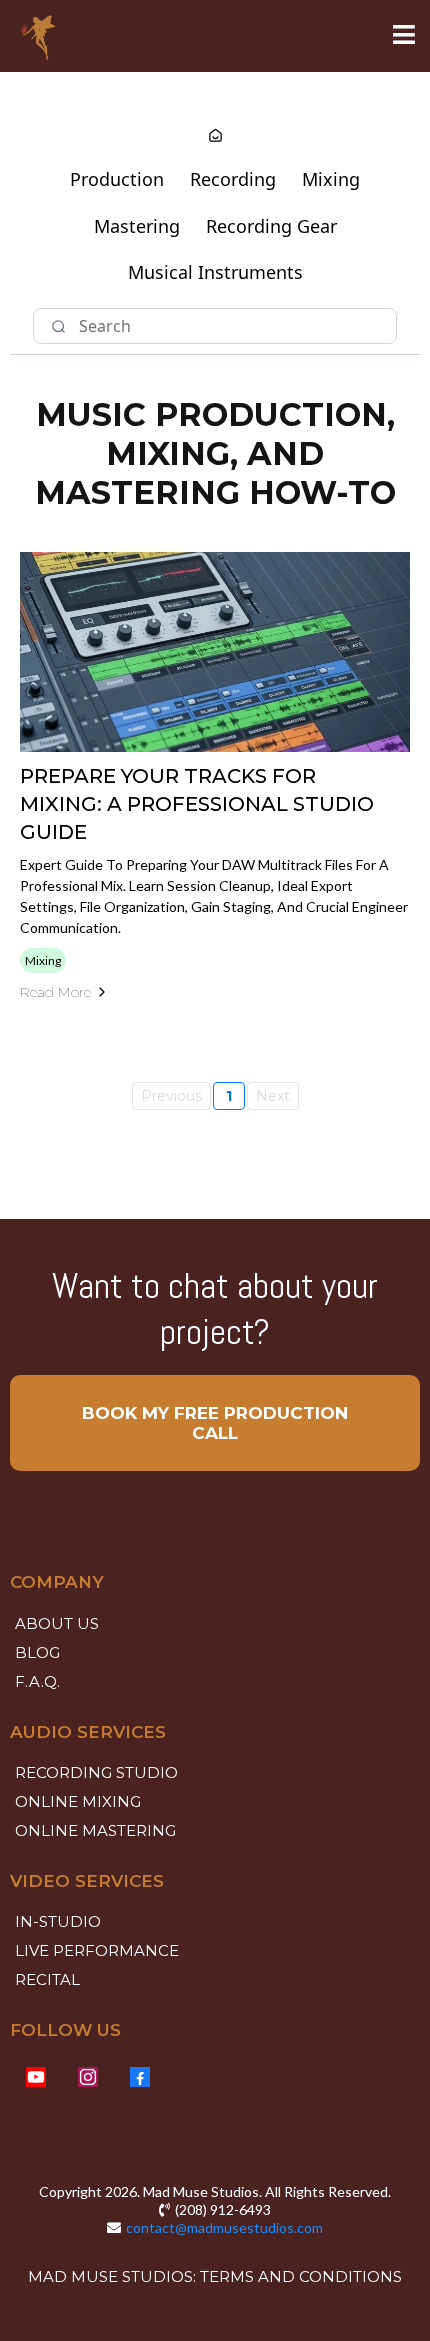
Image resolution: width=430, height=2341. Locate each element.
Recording (233, 179)
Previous (171, 1096)
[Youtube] (36, 2077)
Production (117, 179)
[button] (404, 37)
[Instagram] (88, 2077)
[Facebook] (140, 2077)
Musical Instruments (215, 272)
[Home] (215, 136)
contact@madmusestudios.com (224, 2227)
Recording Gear (271, 226)
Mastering (137, 226)
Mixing (331, 179)
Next (273, 1096)
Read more (55, 992)
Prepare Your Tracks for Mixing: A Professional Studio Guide (197, 804)
